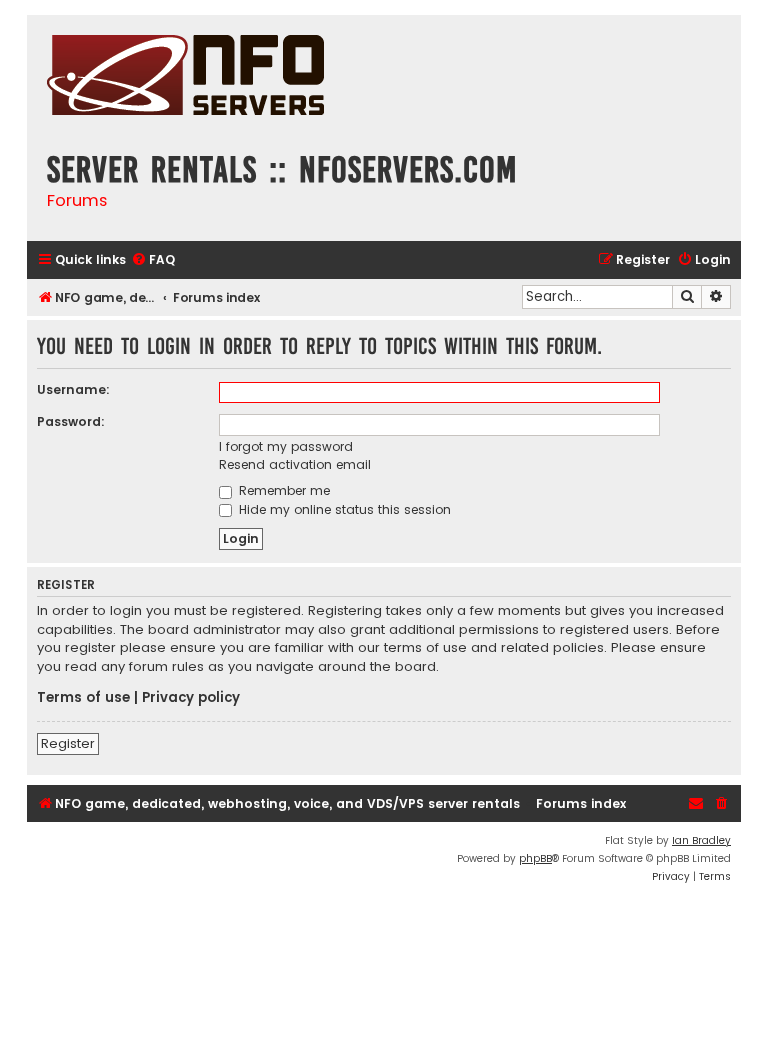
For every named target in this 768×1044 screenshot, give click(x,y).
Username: (73, 389)
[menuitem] (153, 260)
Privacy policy (191, 698)
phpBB (535, 858)
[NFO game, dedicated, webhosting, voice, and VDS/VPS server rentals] (185, 77)
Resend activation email (295, 464)
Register (68, 743)
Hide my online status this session (343, 509)
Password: (71, 421)
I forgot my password (286, 446)
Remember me (282, 490)
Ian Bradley (701, 840)
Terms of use (83, 698)
